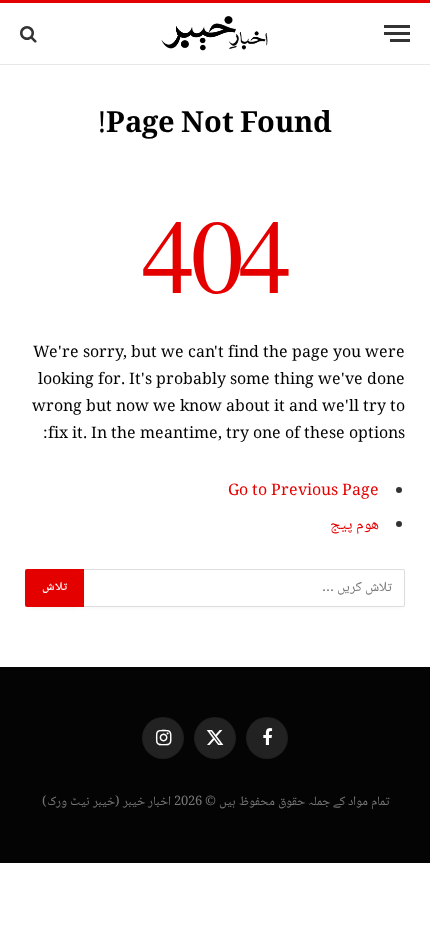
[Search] (30, 33)
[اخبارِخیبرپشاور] (215, 34)
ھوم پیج (354, 525)
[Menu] (397, 33)
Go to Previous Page (303, 491)
